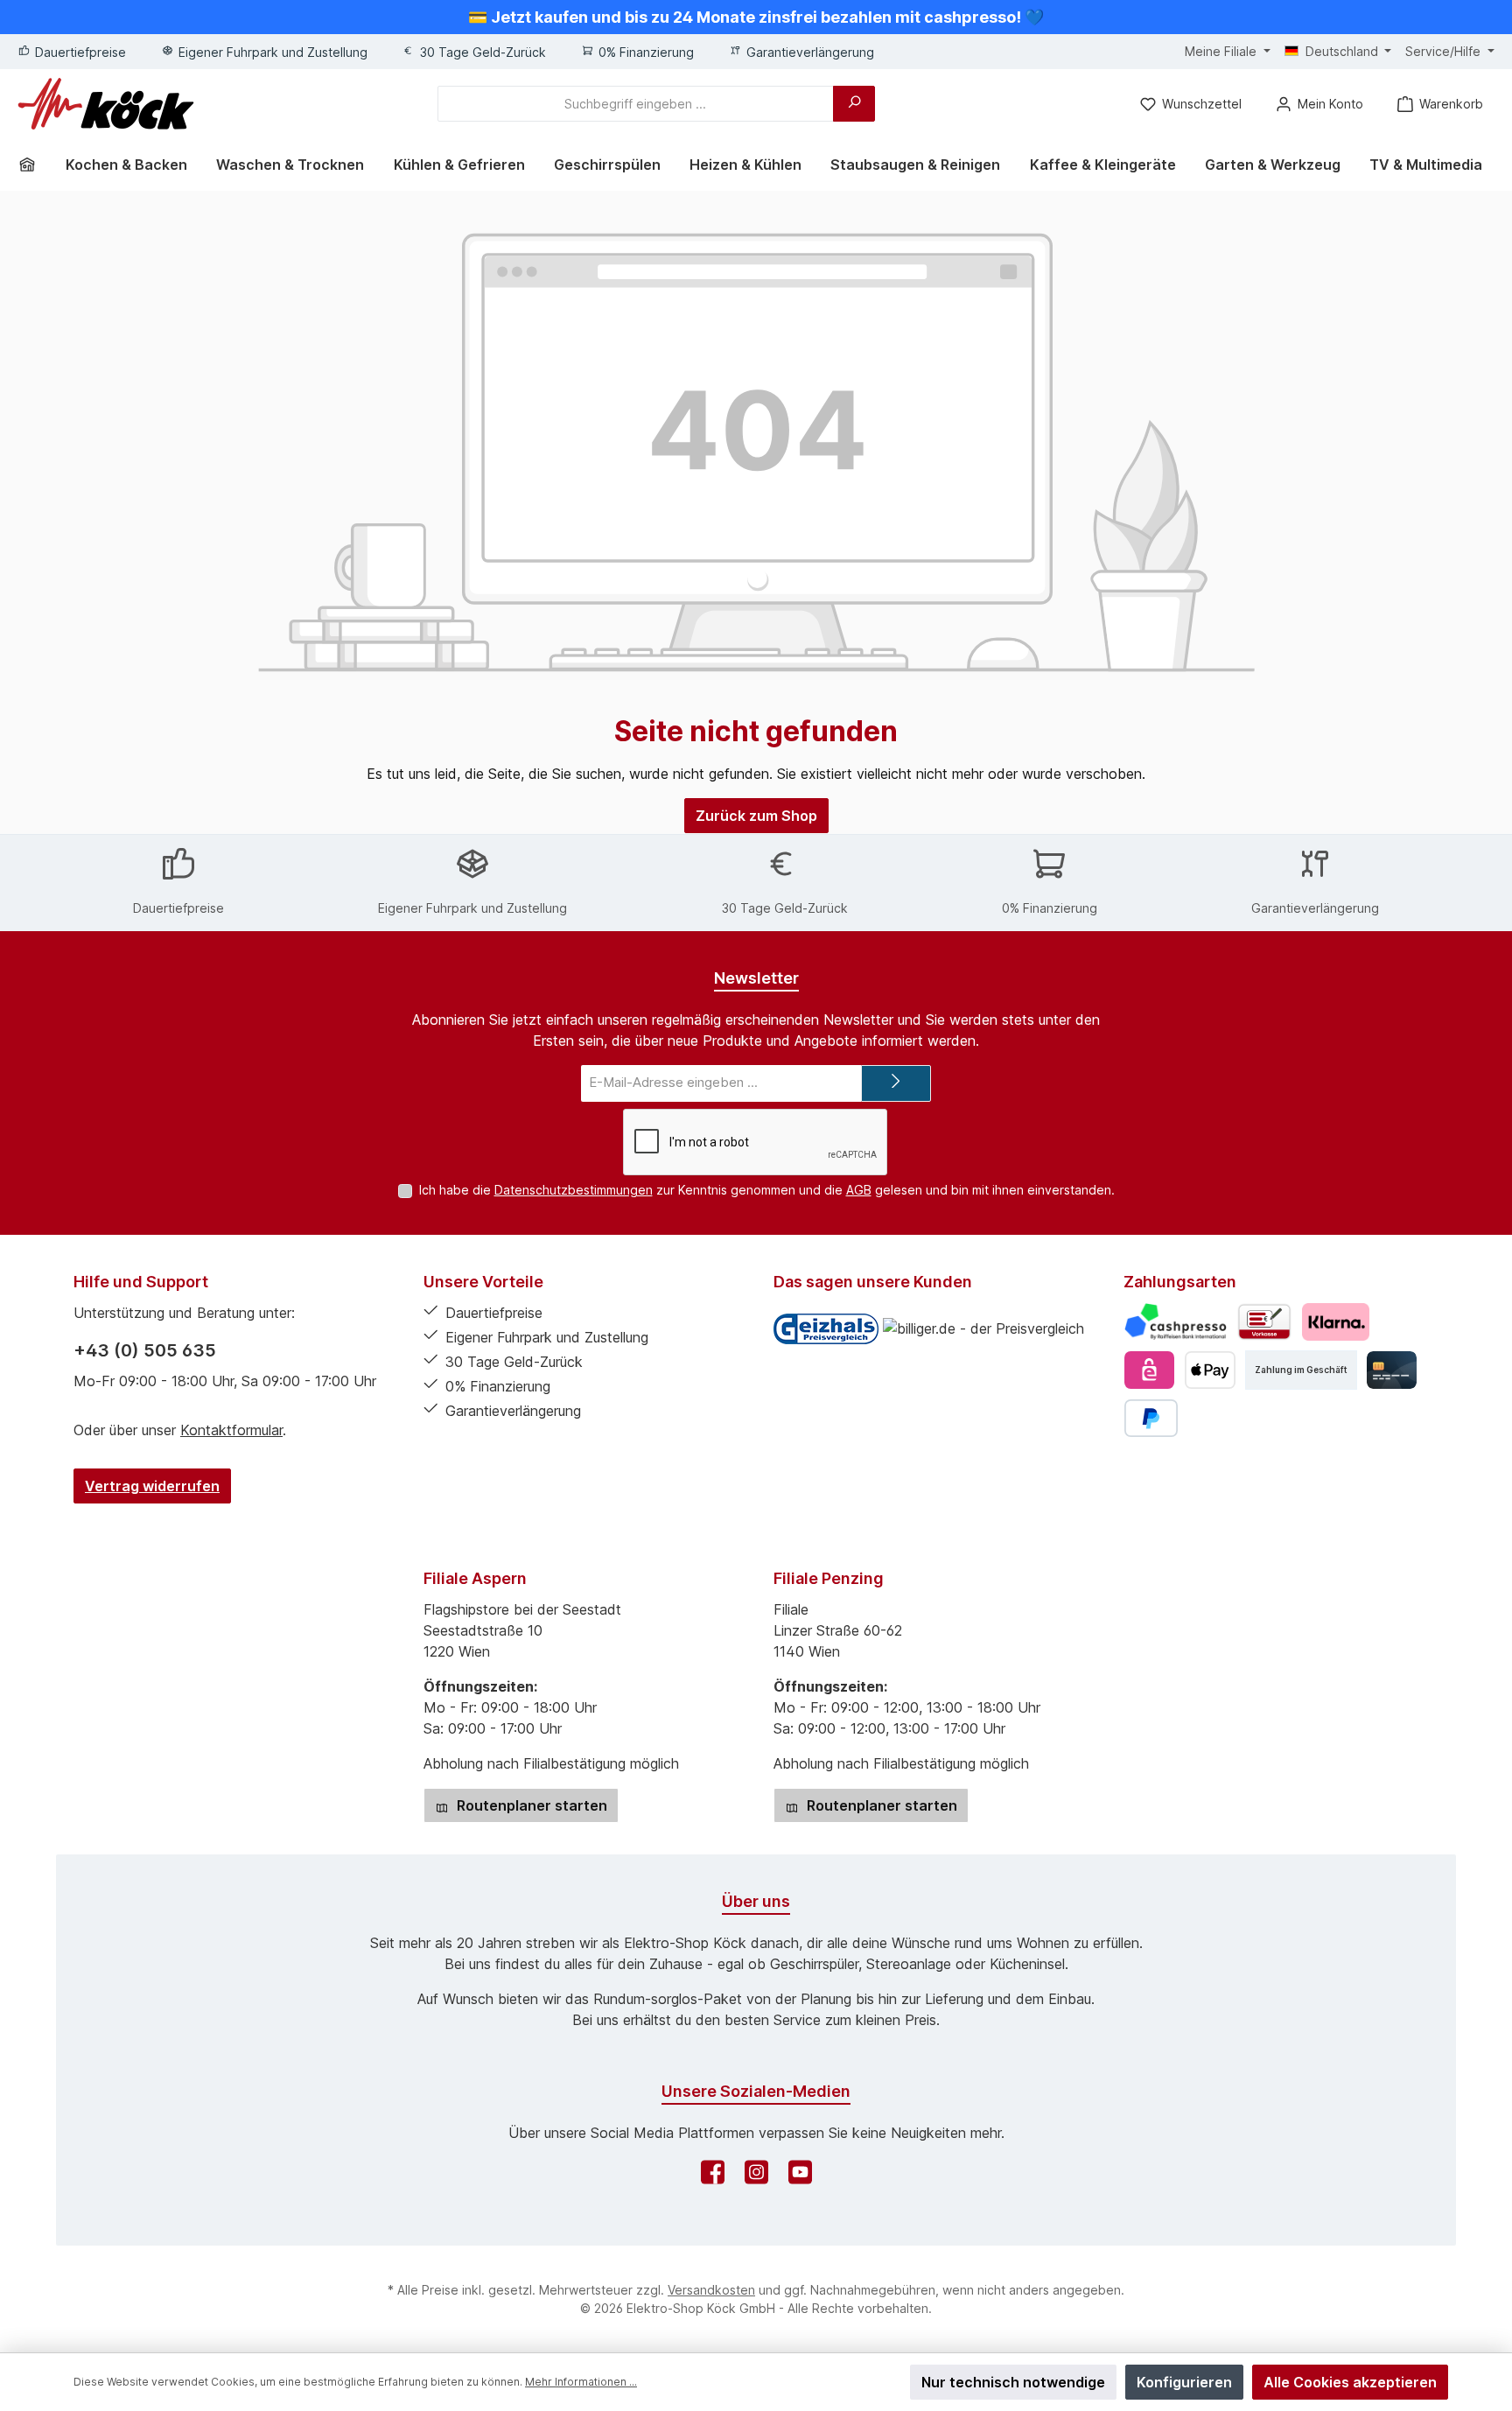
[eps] (1149, 1370)
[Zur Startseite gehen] (106, 104)
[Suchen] (854, 104)
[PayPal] (1151, 1418)
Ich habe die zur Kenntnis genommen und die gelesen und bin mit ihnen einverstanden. (767, 1190)
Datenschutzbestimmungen (574, 1190)
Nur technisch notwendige (1013, 2382)
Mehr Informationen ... (581, 2382)
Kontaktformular (231, 1430)
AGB (859, 1190)
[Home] (33, 165)
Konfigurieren (1184, 2382)
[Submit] (896, 1084)
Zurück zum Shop (756, 816)
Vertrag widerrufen (152, 1486)
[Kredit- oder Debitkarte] (1392, 1370)
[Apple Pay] (1210, 1370)
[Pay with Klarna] (1336, 1322)
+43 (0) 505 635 (145, 1350)
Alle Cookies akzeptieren (1350, 2382)
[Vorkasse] (1264, 1322)
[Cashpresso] (1176, 1322)
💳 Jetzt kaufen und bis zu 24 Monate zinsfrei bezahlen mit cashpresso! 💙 (756, 17)
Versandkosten (711, 2290)
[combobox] (636, 104)
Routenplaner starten (530, 1805)
